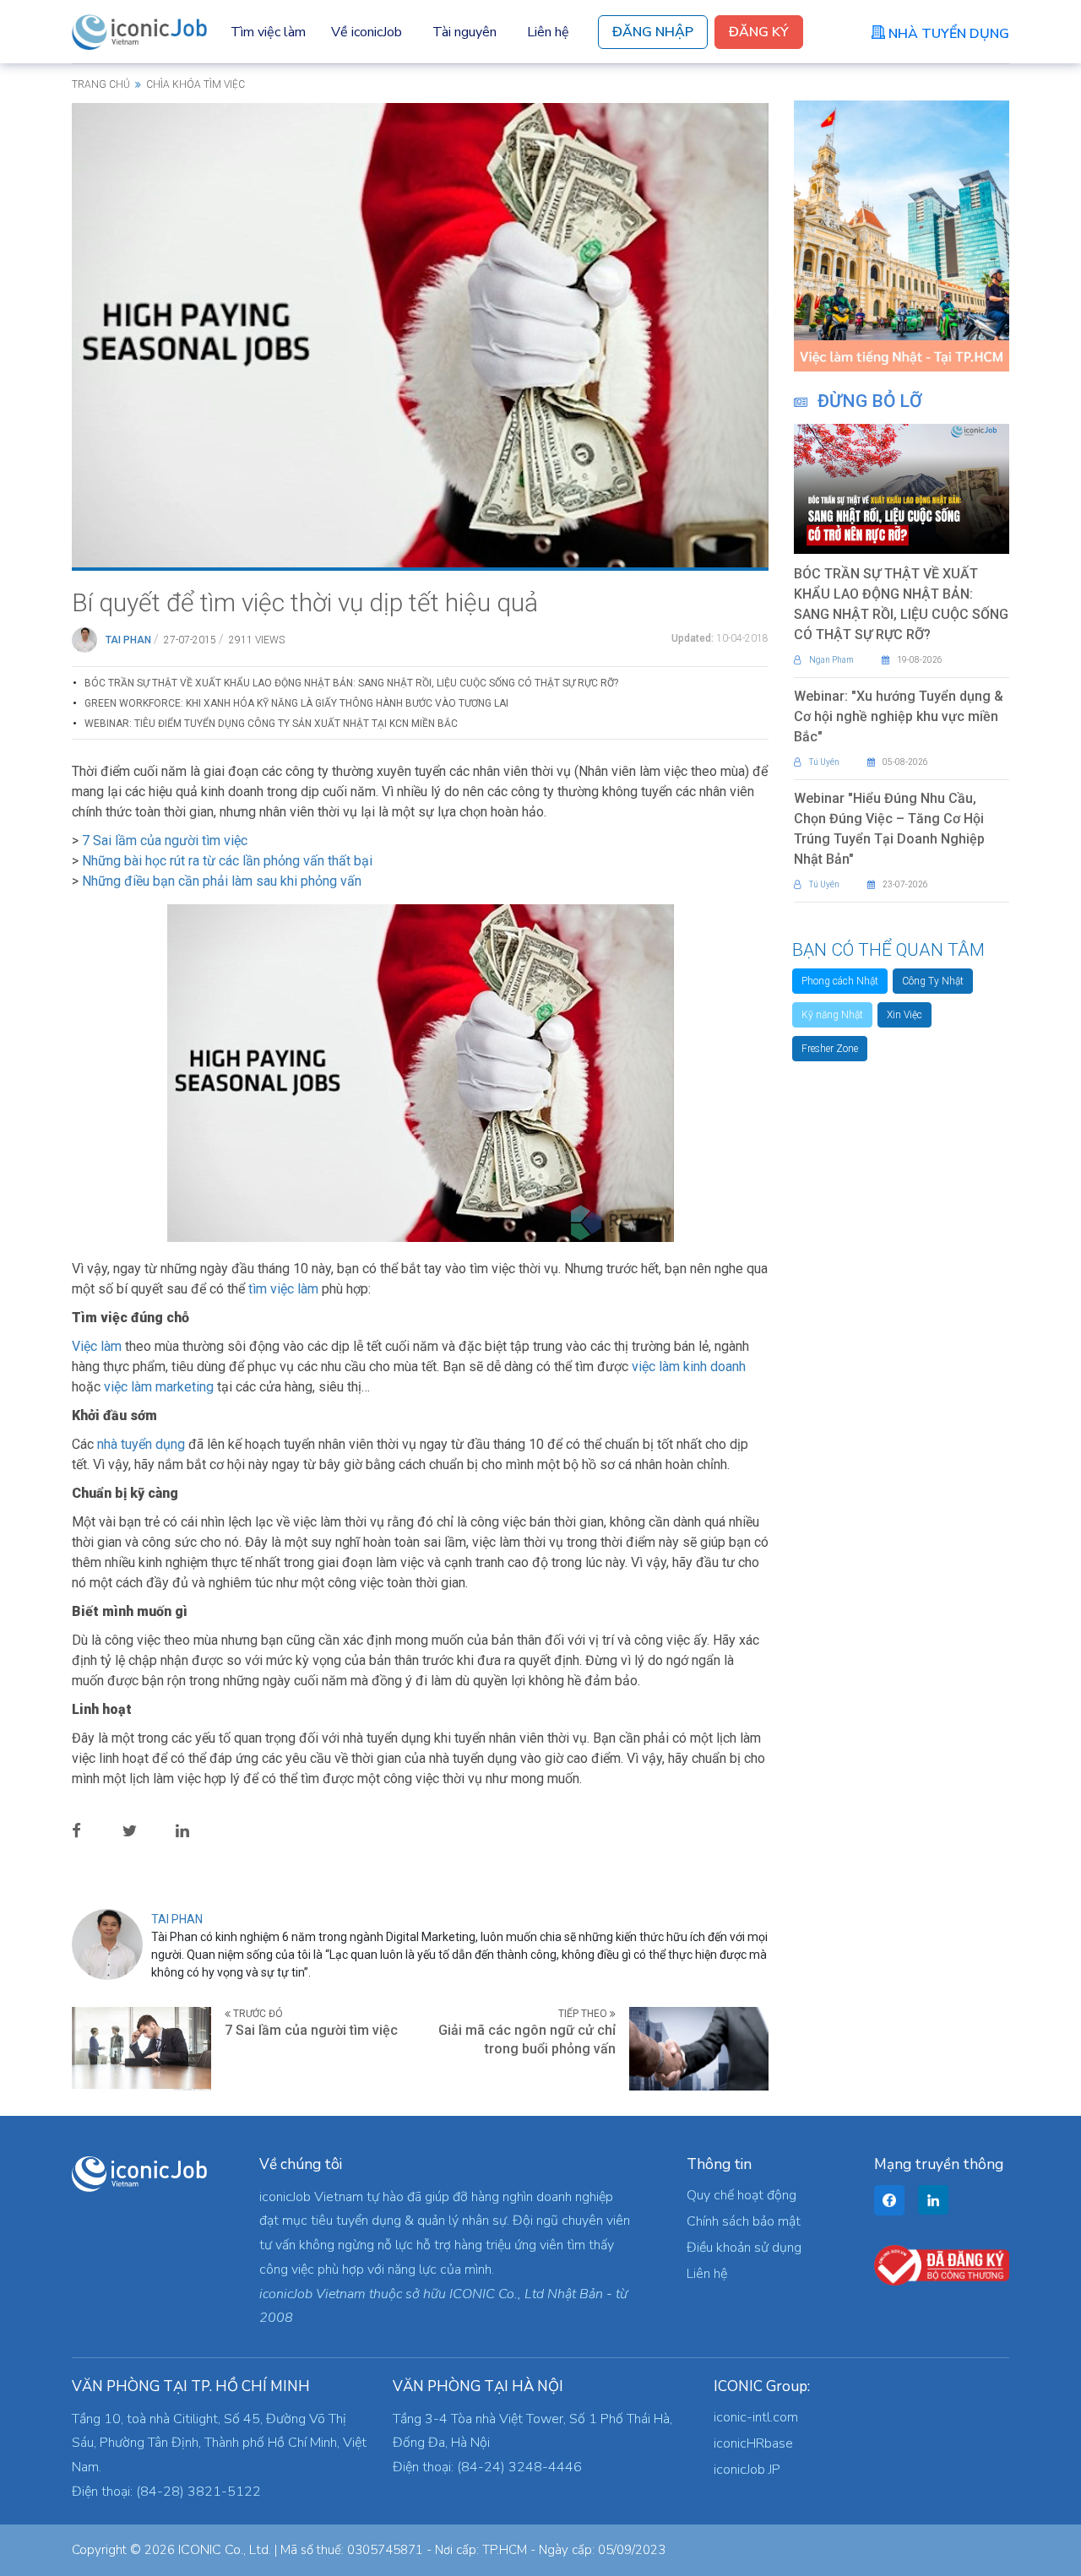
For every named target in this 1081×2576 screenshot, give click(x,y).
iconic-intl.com (756, 2417)
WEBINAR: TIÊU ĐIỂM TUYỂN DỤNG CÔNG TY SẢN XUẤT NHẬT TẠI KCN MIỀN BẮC (271, 724)
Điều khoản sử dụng (744, 2248)
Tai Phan (128, 640)
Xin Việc (904, 1015)
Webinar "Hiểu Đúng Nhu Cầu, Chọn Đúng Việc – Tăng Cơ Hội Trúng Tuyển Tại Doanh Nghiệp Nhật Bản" (889, 829)
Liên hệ (548, 32)
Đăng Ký (759, 32)
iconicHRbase (753, 2443)
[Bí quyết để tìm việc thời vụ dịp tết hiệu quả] (420, 334)
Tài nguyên (464, 32)
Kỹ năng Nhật (832, 1015)
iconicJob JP (747, 2470)
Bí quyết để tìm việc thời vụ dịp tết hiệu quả (305, 602)
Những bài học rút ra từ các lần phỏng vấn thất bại (227, 861)
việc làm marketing (159, 1387)
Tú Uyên (824, 762)
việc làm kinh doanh (689, 1367)
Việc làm (97, 1346)
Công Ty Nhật (933, 981)
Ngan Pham (831, 660)
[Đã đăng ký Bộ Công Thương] (942, 2264)
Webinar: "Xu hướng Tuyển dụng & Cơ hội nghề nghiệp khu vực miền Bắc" (899, 716)
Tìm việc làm (268, 32)
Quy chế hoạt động (741, 2195)
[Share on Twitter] (143, 1830)
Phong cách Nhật (840, 981)
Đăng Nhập (653, 32)
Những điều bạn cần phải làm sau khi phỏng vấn (222, 881)
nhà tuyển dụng (141, 1444)
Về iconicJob (367, 32)
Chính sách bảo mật (744, 2221)
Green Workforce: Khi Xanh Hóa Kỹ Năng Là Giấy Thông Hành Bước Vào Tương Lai (296, 703)
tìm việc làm (283, 1289)
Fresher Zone (830, 1049)
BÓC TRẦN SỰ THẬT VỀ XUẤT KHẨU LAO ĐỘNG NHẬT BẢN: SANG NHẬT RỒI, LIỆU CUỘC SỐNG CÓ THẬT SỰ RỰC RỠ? (351, 683)
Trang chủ (101, 84)
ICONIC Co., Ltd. (225, 2550)
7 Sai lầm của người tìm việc (165, 841)
